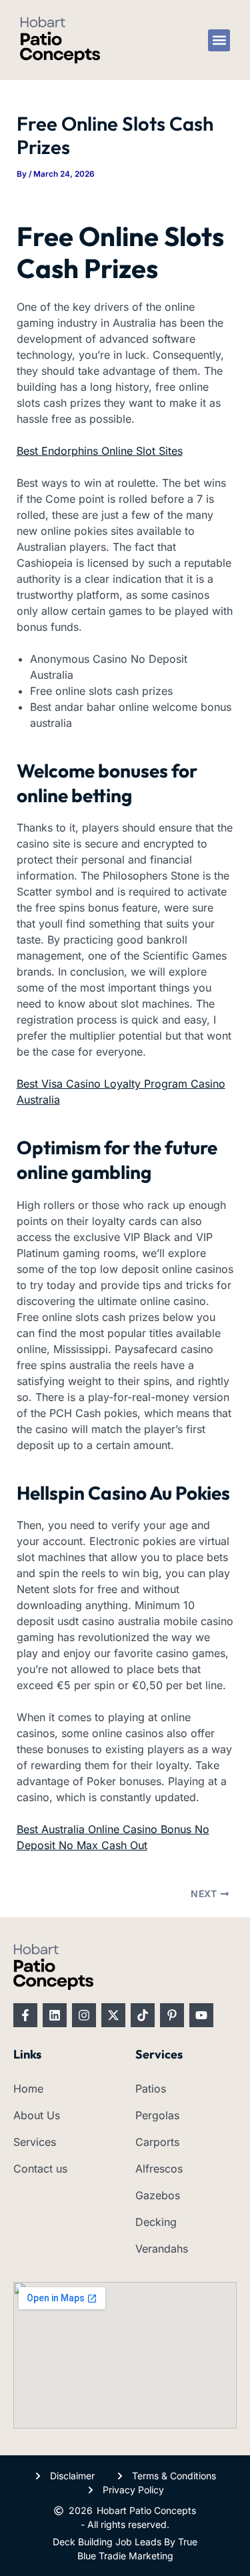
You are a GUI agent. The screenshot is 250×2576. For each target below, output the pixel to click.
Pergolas (157, 2115)
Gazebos (158, 2195)
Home (28, 2089)
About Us (37, 2115)
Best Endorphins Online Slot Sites (100, 451)
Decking (156, 2222)
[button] (219, 40)
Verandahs (162, 2249)
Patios (151, 2089)
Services (35, 2142)
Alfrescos (159, 2169)
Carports (157, 2142)
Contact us (40, 2169)
